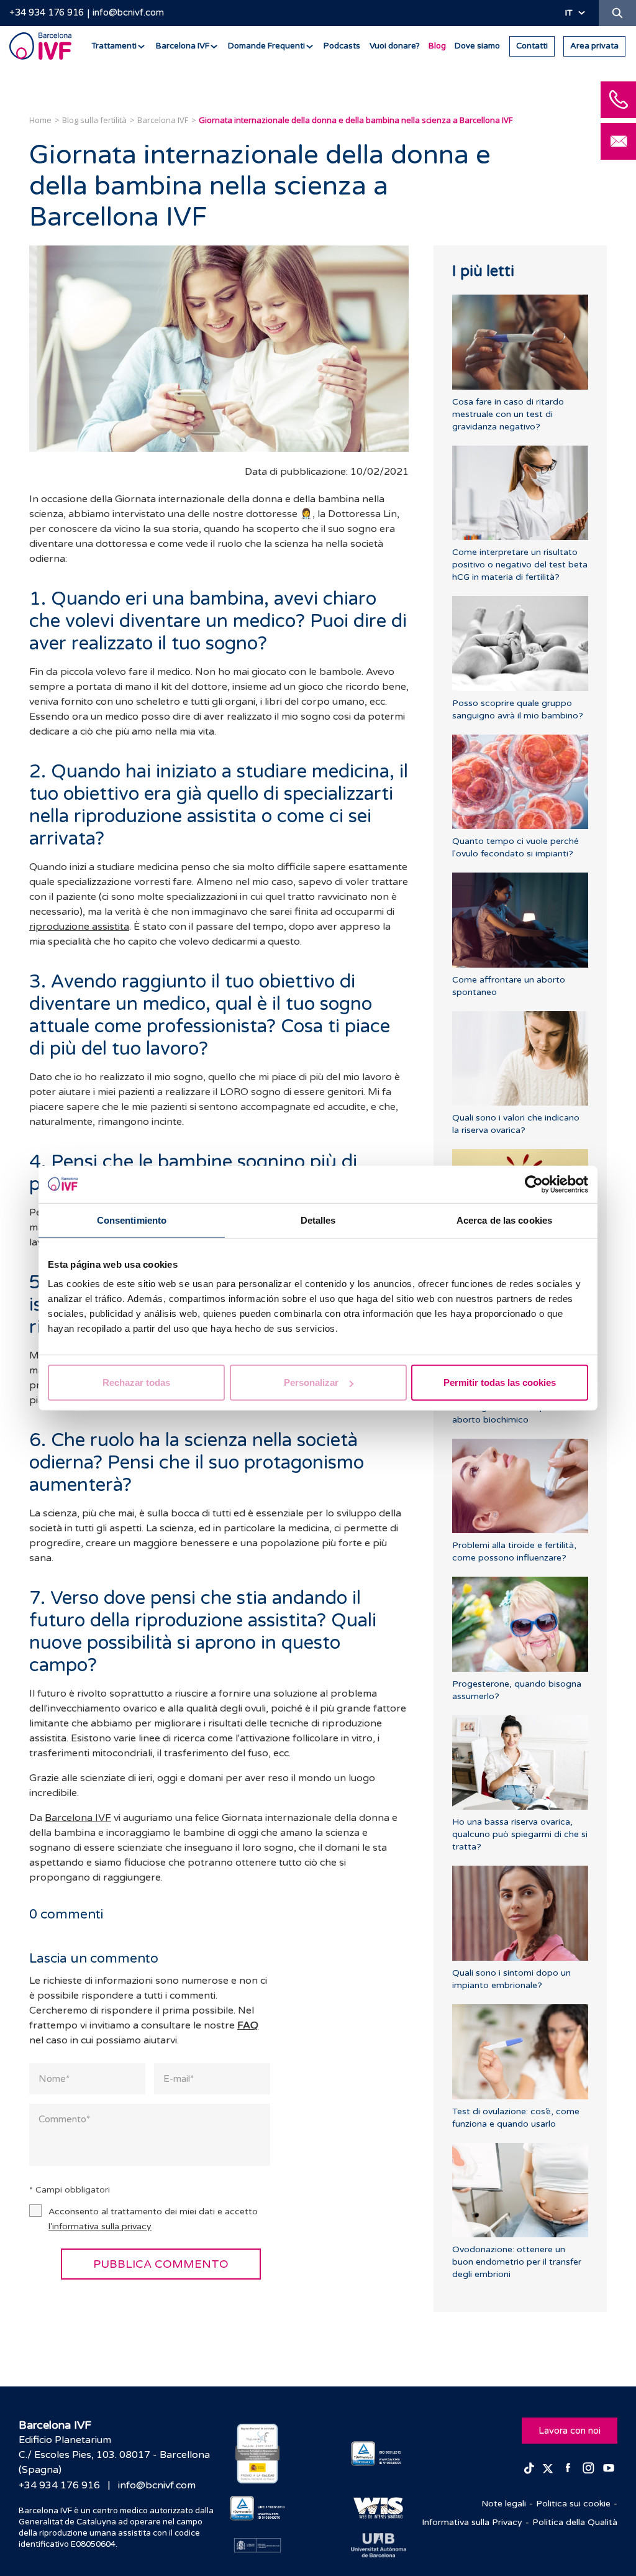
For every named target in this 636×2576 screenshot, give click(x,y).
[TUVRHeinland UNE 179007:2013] (257, 2508)
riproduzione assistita (79, 927)
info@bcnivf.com (128, 12)
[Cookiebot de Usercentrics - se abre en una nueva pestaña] (534, 1184)
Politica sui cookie (573, 2504)
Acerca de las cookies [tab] (504, 1220)
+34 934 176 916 (47, 12)
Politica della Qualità (575, 2522)
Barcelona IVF (78, 1818)
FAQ (248, 2025)
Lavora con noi (570, 2431)
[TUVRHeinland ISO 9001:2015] (379, 2453)
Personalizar (311, 1382)
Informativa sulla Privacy (472, 2522)
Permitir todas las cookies (500, 1382)
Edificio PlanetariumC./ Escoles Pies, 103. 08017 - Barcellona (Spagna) (114, 2455)
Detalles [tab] (318, 1220)
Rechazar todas (136, 1382)
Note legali (504, 2504)
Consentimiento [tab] (132, 1220)
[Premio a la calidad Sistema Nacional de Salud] (257, 2454)
